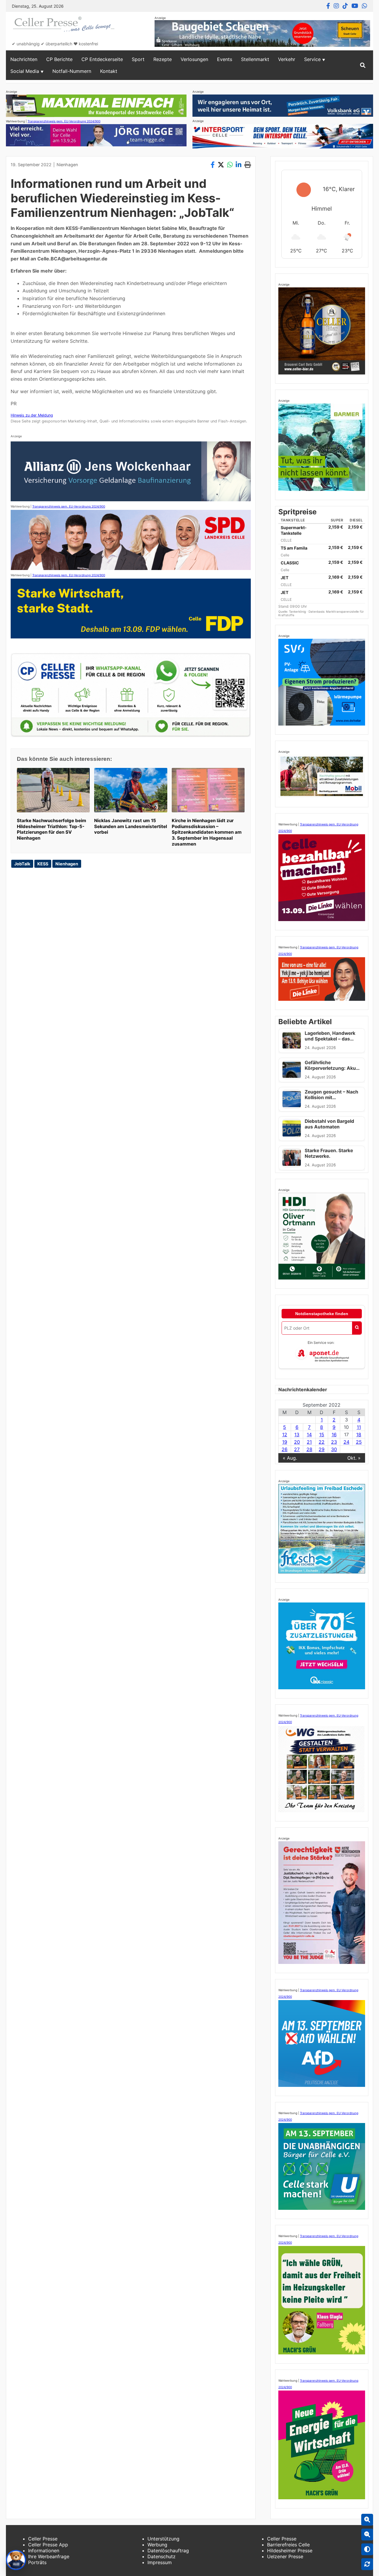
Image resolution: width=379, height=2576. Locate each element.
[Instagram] (336, 6)
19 (285, 1442)
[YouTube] (355, 6)
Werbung (157, 2545)
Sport (138, 59)
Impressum (160, 2562)
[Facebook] (328, 6)
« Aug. (290, 1458)
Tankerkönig (298, 611)
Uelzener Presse (285, 2556)
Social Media (25, 71)
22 (322, 1442)
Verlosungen (194, 59)
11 (359, 1427)
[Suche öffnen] (363, 65)
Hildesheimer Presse (290, 2551)
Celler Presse (43, 2539)
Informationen (44, 2551)
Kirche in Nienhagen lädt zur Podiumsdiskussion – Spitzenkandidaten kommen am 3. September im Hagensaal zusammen (207, 832)
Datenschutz (162, 2556)
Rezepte (163, 59)
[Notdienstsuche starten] (357, 1328)
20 (297, 1442)
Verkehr (287, 59)
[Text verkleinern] (367, 2535)
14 (309, 1435)
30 (334, 1449)
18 (359, 1435)
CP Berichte (59, 59)
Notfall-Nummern (72, 71)
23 (334, 1442)
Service (312, 59)
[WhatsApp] (364, 6)
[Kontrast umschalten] (367, 2549)
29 (322, 1449)
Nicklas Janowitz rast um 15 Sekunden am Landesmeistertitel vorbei (131, 826)
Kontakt (109, 71)
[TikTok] (345, 6)
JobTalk (22, 864)
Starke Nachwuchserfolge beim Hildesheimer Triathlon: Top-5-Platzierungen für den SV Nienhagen (52, 829)
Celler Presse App (48, 2545)
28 (309, 1449)
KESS (43, 864)
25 (359, 1442)
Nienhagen (67, 165)
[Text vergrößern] (367, 2520)
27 (297, 1449)
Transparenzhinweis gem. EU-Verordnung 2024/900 (64, 121)
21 (309, 1442)
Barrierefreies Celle (288, 2545)
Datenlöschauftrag (168, 2551)
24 (346, 1442)
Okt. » (354, 1458)
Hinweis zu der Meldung (32, 415)
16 (334, 1435)
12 (285, 1435)
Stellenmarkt (255, 59)
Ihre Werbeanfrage (49, 2556)
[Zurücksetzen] (367, 2564)
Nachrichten (24, 59)
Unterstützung (163, 2539)
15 (322, 1435)
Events (225, 59)
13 (297, 1435)
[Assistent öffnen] (16, 2560)
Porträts (37, 2562)
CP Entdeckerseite (102, 59)
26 (285, 1449)
